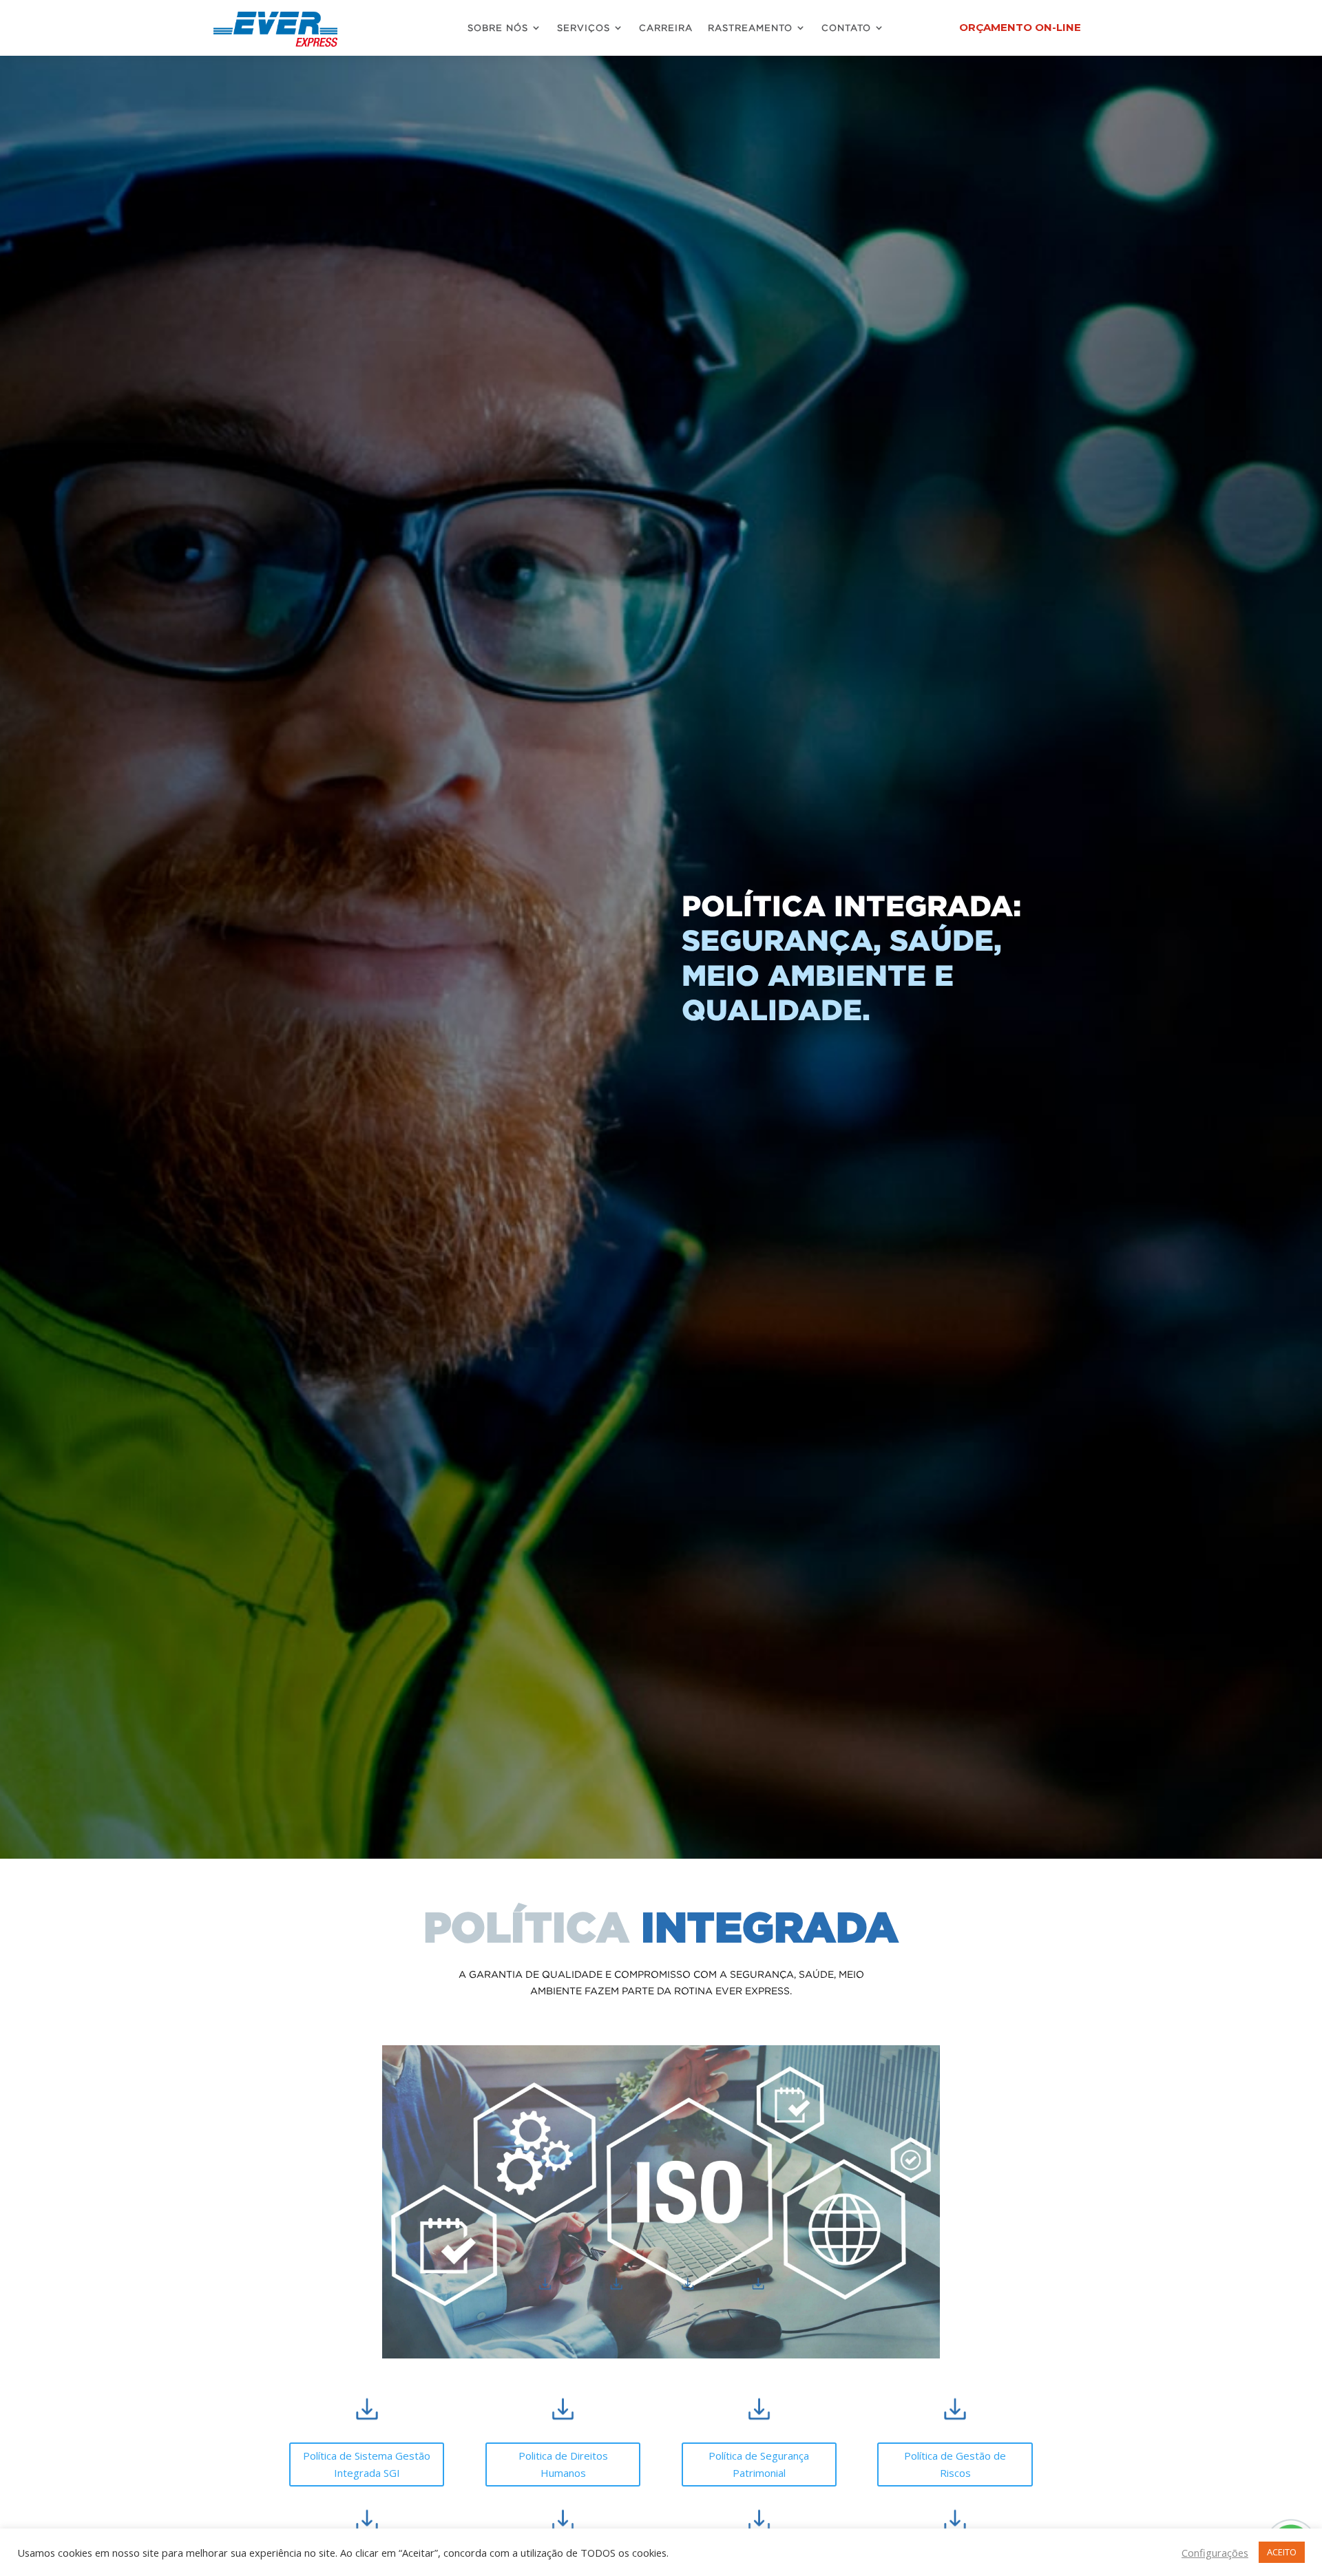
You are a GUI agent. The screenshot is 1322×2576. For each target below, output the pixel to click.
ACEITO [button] (1282, 2552)
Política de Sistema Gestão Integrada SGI (367, 2464)
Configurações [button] (1215, 2553)
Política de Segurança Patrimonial (759, 2464)
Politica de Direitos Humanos (563, 2464)
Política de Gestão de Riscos (955, 2464)
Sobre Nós (498, 28)
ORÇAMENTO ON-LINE (1020, 27)
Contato (846, 28)
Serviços (584, 28)
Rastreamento (750, 28)
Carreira (666, 28)
